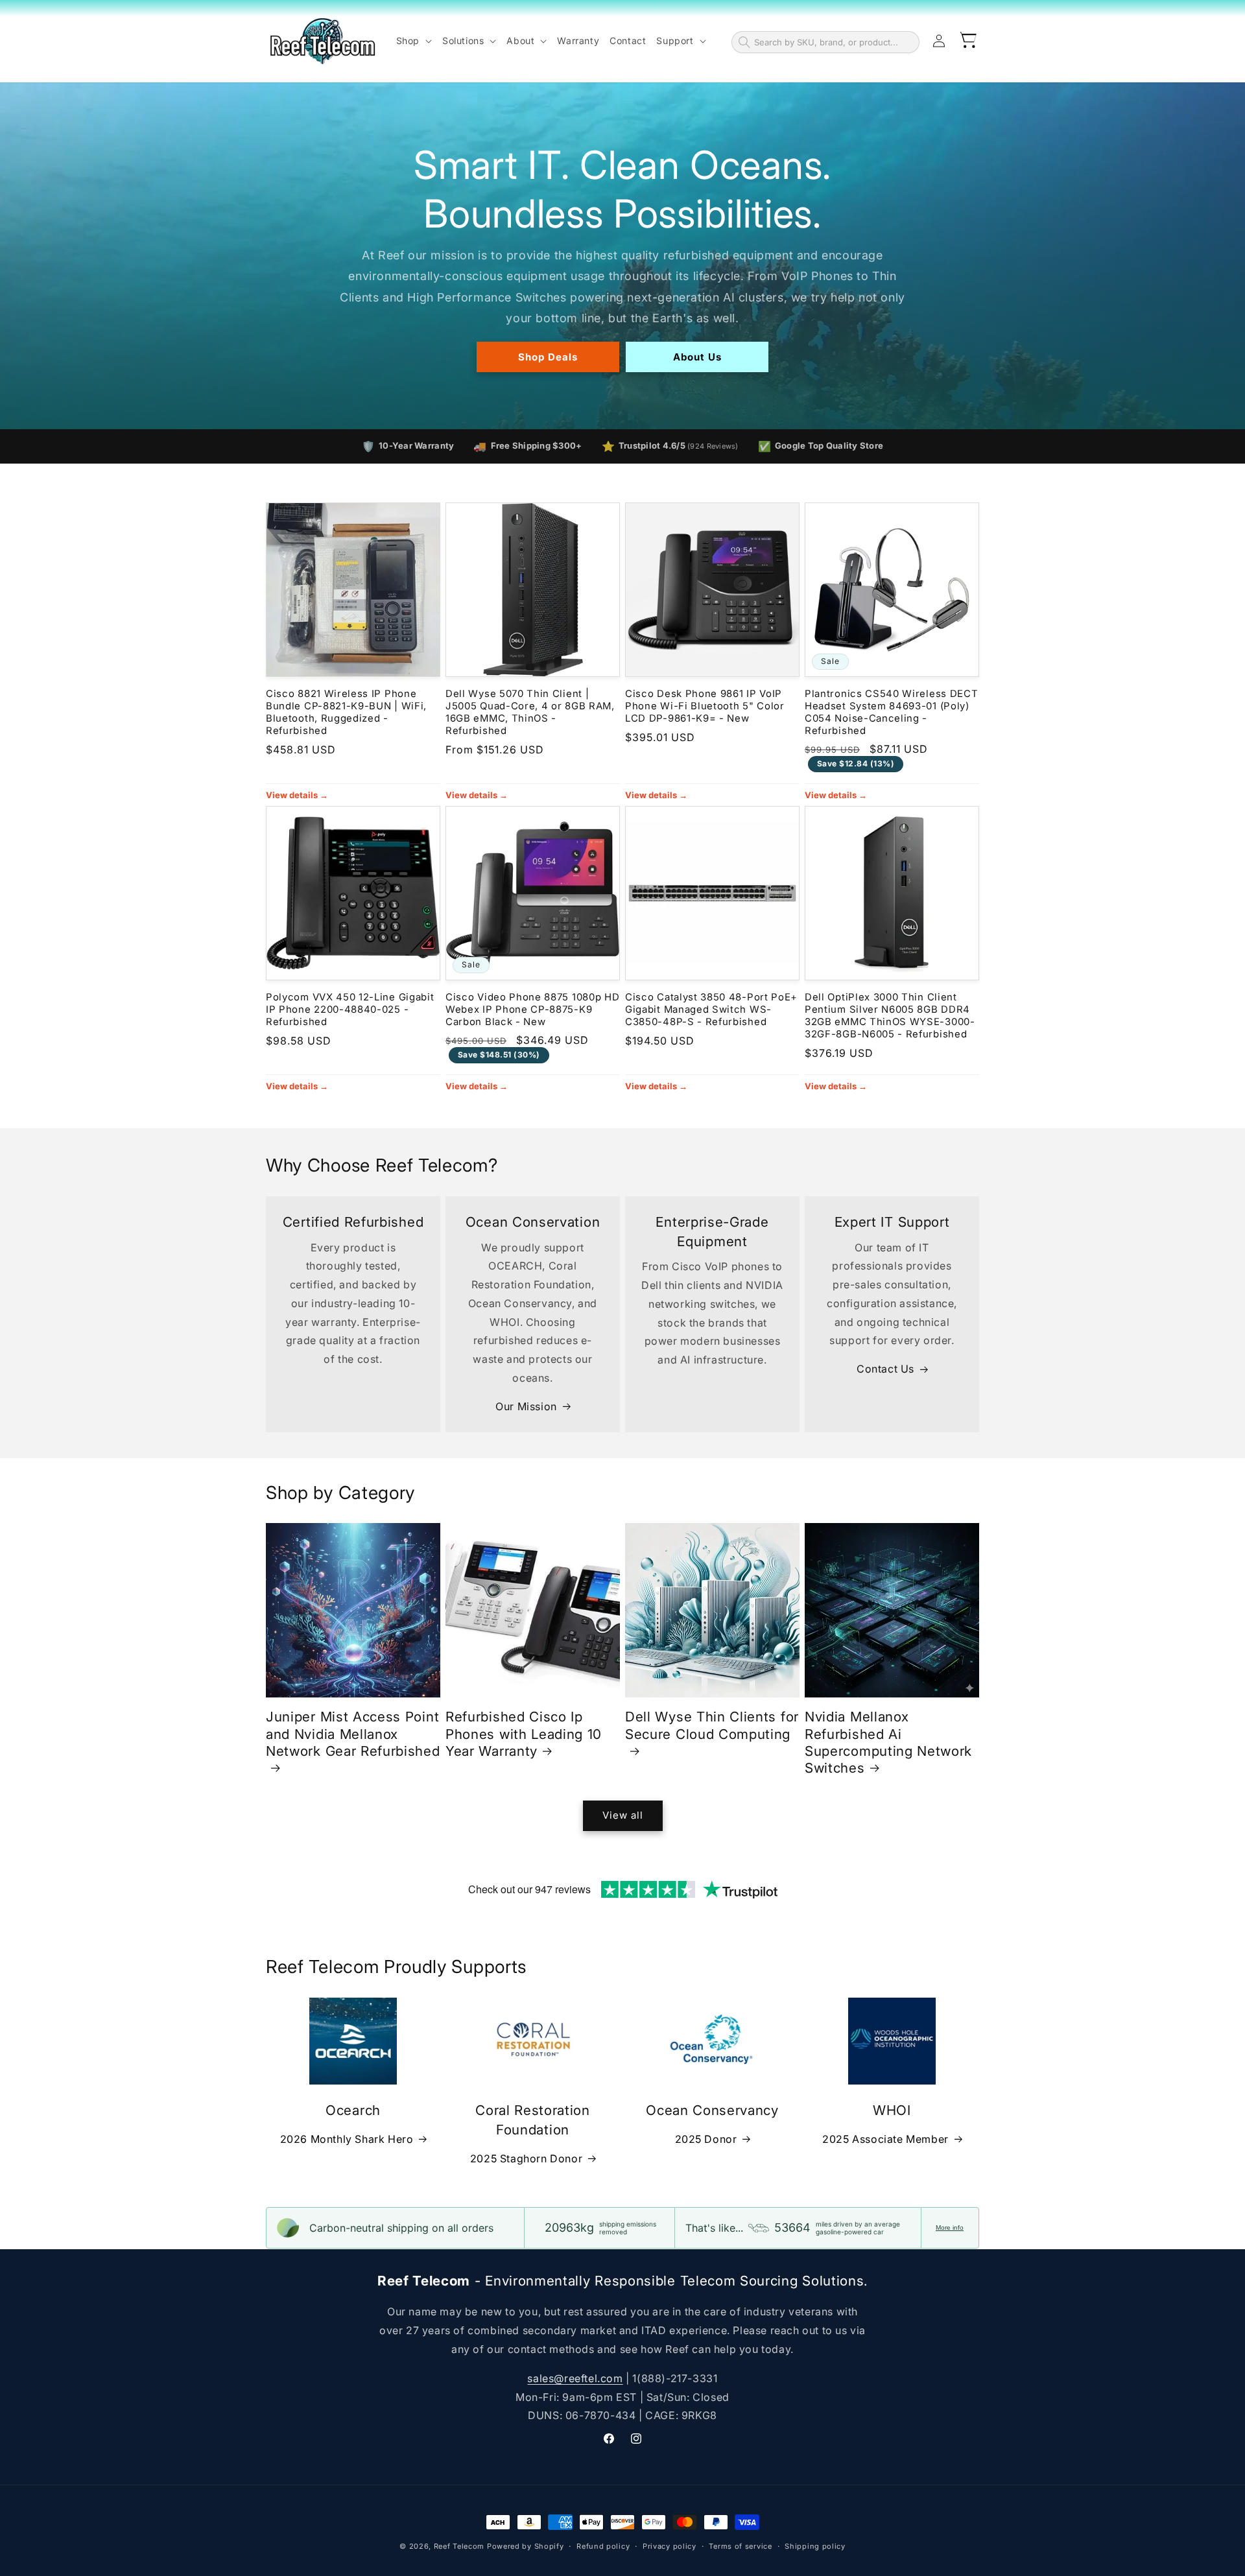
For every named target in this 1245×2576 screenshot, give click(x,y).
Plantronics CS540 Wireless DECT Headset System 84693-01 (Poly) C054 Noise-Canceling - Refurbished (891, 712)
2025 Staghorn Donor (526, 2158)
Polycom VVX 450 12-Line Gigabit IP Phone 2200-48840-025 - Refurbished (350, 1010)
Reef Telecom (459, 2546)
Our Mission (526, 1406)
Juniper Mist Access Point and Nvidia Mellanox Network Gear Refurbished (353, 1733)
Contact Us (885, 1369)
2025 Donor (706, 2139)
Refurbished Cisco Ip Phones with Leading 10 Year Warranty (524, 1733)
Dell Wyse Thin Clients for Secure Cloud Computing (712, 1725)
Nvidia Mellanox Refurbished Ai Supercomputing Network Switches (888, 1742)
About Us (697, 356)
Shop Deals (548, 356)
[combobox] (833, 42)
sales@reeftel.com (575, 2378)
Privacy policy (670, 2546)
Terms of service (740, 2546)
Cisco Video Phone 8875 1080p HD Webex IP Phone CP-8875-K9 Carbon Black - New (532, 1010)
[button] (414, 41)
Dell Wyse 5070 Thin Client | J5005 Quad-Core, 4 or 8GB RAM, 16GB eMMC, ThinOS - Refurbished (530, 712)
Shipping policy (815, 2546)
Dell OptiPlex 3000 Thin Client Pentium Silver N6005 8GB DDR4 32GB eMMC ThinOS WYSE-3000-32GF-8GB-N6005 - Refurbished (890, 1016)
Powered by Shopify (526, 2546)
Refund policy (603, 2546)
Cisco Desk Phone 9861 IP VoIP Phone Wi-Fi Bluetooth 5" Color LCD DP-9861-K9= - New (705, 706)
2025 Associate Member (885, 2139)
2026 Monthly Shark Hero (347, 2139)
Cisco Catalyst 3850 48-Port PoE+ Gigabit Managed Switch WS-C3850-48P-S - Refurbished (711, 1010)
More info (950, 2227)
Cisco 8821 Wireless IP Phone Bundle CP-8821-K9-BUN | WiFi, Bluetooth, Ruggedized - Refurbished (346, 712)
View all (623, 1815)
